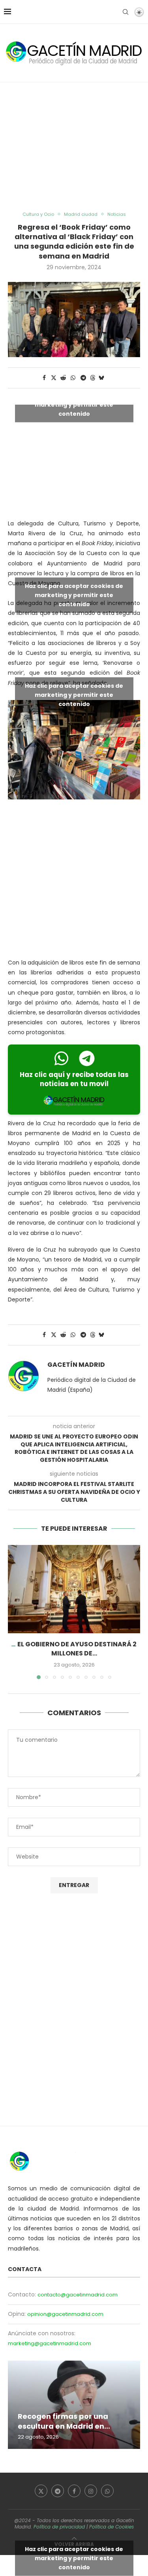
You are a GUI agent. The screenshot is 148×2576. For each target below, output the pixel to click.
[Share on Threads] (93, 378)
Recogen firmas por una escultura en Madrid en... (64, 2421)
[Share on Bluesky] (101, 378)
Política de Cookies (111, 2527)
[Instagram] (91, 2491)
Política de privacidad (59, 2527)
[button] (15, 1612)
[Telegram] (58, 2491)
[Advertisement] (74, 147)
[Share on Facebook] (45, 378)
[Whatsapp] (107, 2491)
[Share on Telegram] (83, 378)
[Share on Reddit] (63, 378)
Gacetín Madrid (76, 1365)
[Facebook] (74, 2491)
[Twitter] (41, 2491)
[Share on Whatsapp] (73, 378)
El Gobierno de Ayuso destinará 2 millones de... (77, 1649)
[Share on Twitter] (54, 378)
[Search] (126, 12)
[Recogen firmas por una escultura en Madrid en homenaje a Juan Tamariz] (74, 2405)
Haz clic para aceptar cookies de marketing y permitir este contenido (74, 404)
